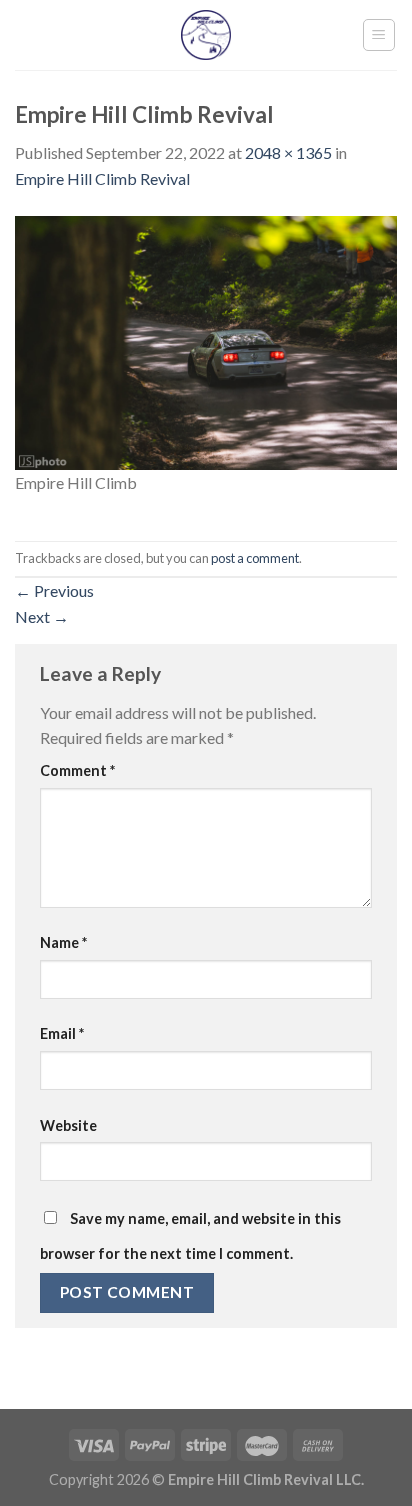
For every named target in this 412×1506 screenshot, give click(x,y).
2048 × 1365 (288, 152)
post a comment (255, 558)
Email (62, 1033)
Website (68, 1125)
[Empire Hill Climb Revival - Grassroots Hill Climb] (206, 35)
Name (63, 942)
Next (42, 616)
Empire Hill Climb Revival (102, 178)
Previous (54, 590)
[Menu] (379, 35)
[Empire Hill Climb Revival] (206, 340)
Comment (77, 770)
